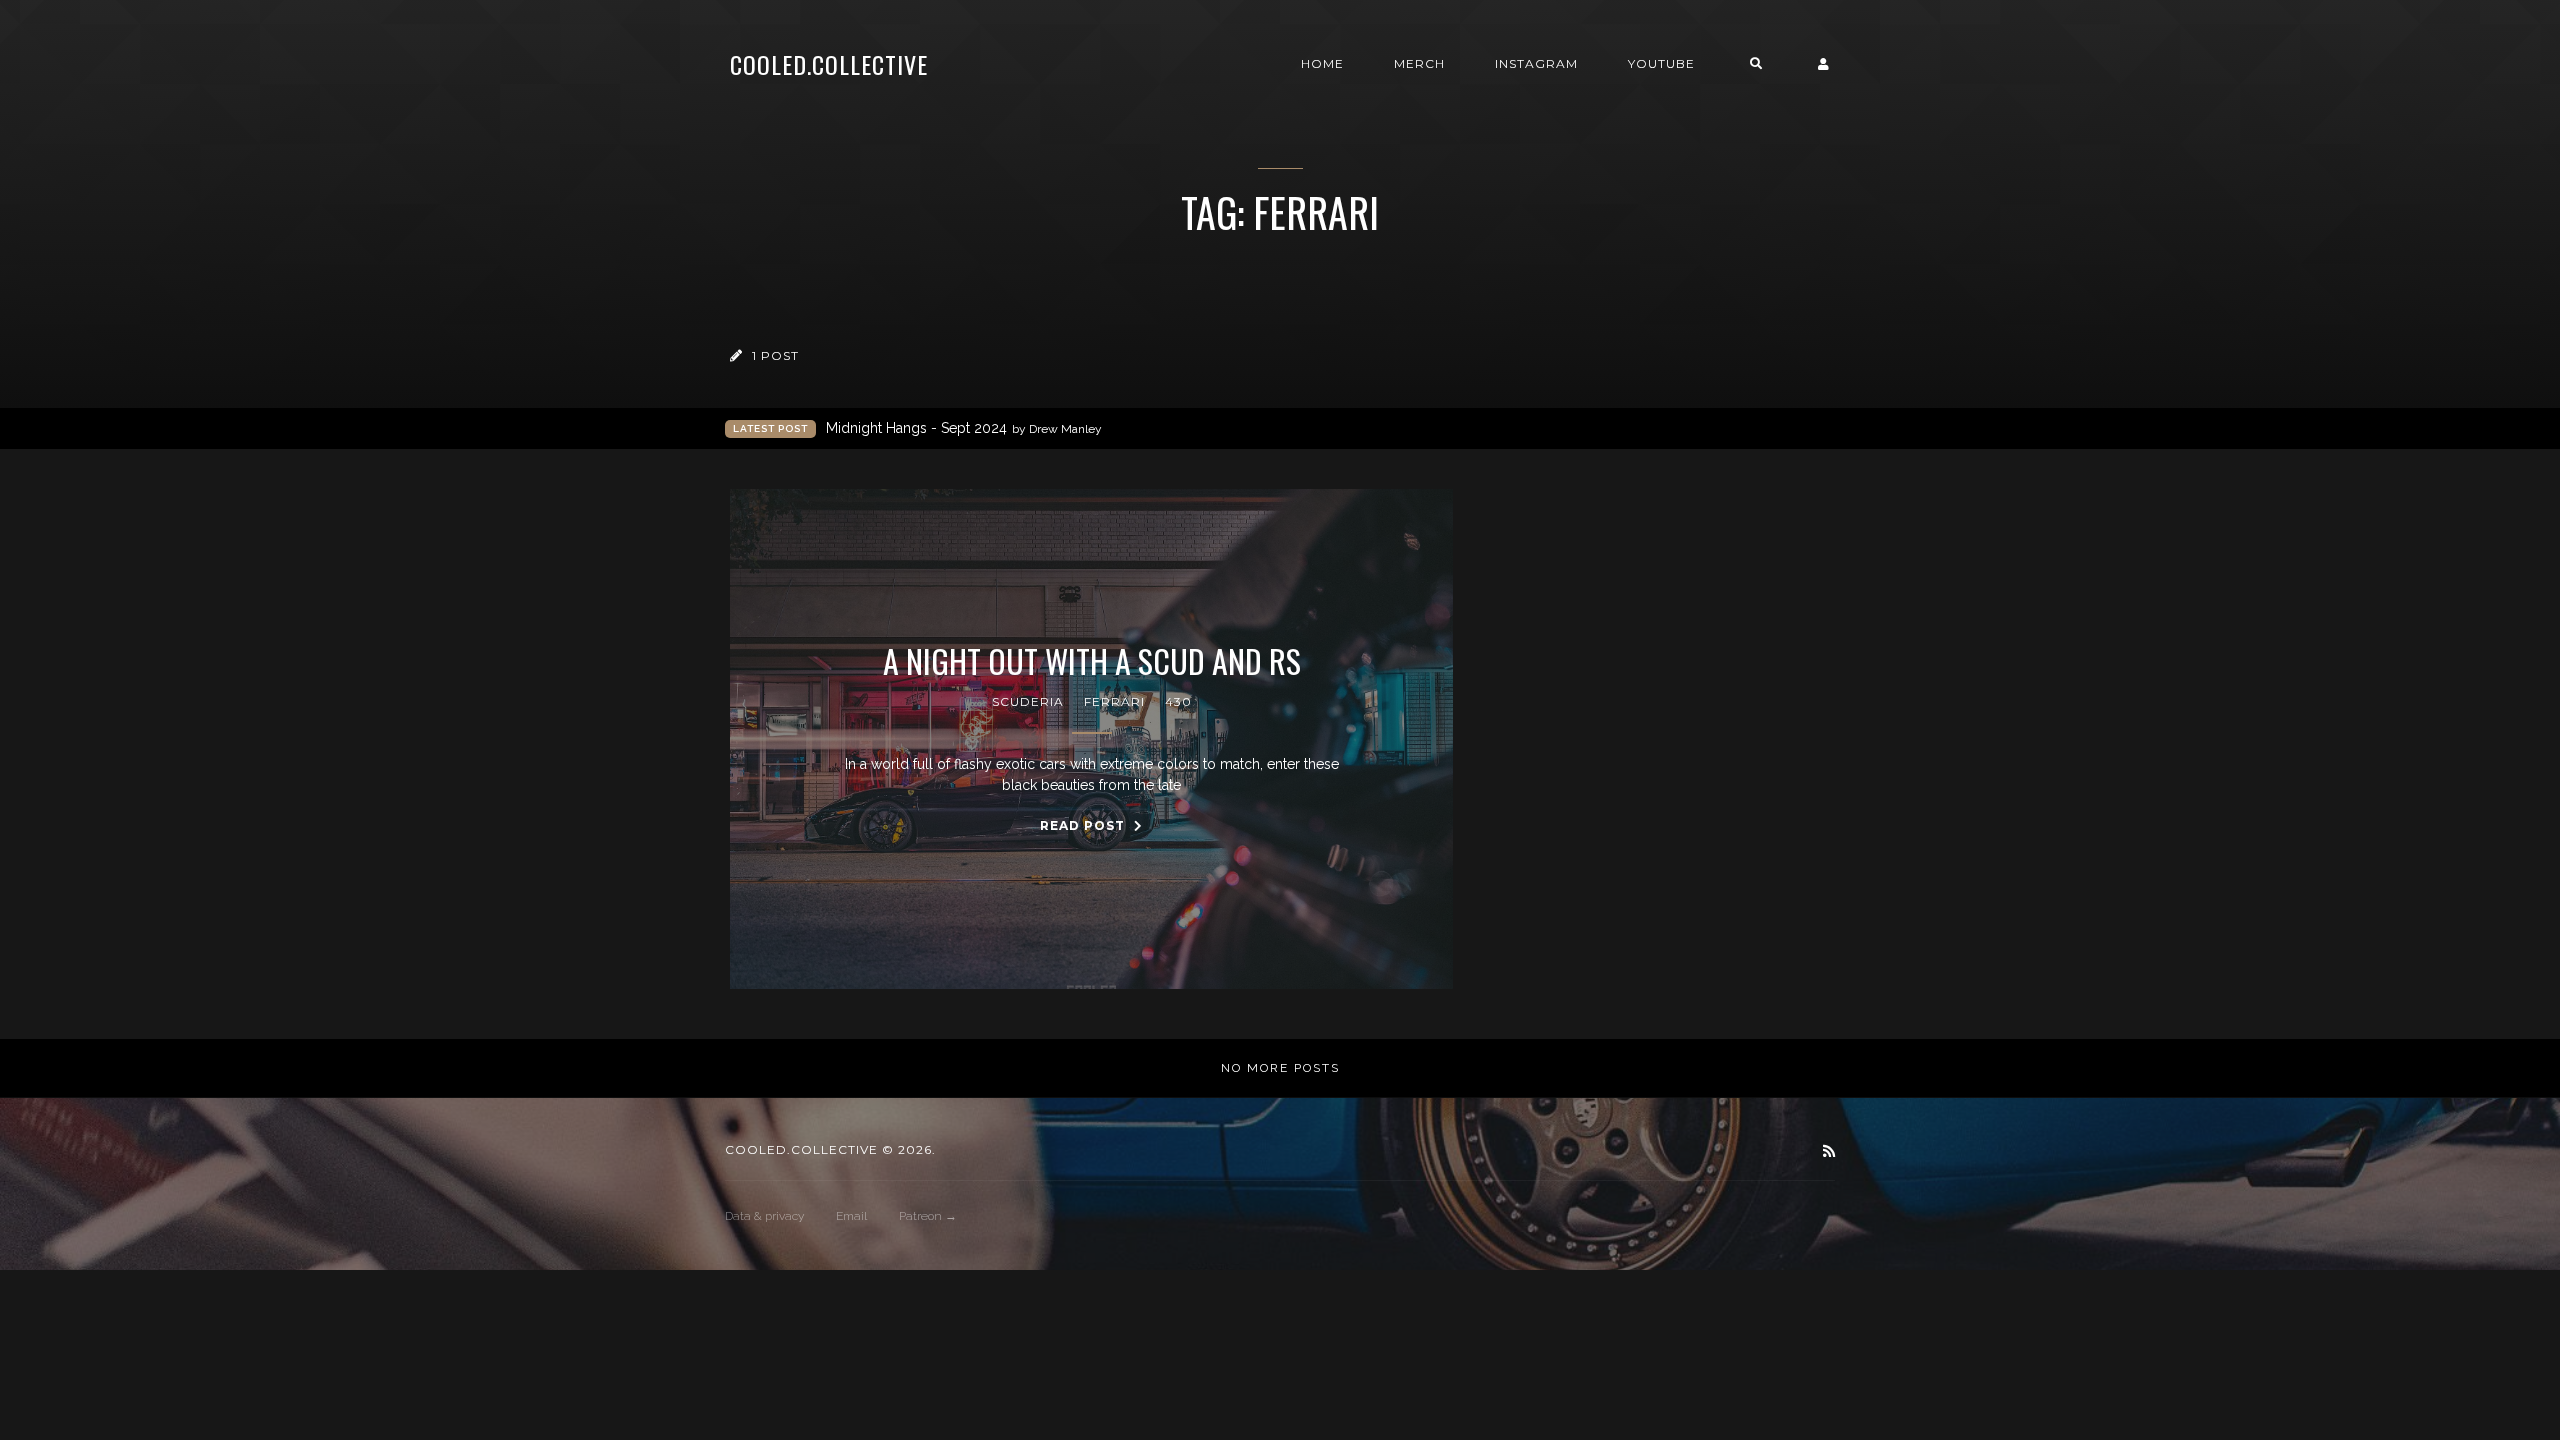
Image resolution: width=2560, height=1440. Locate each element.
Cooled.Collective (829, 64)
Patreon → (928, 1216)
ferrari (1114, 701)
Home (1322, 63)
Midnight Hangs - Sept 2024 (964, 428)
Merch (1419, 63)
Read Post (1084, 825)
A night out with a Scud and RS (1092, 661)
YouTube (1661, 63)
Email (851, 1216)
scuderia (1028, 701)
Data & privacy (764, 1216)
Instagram (1536, 63)
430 (1178, 701)
